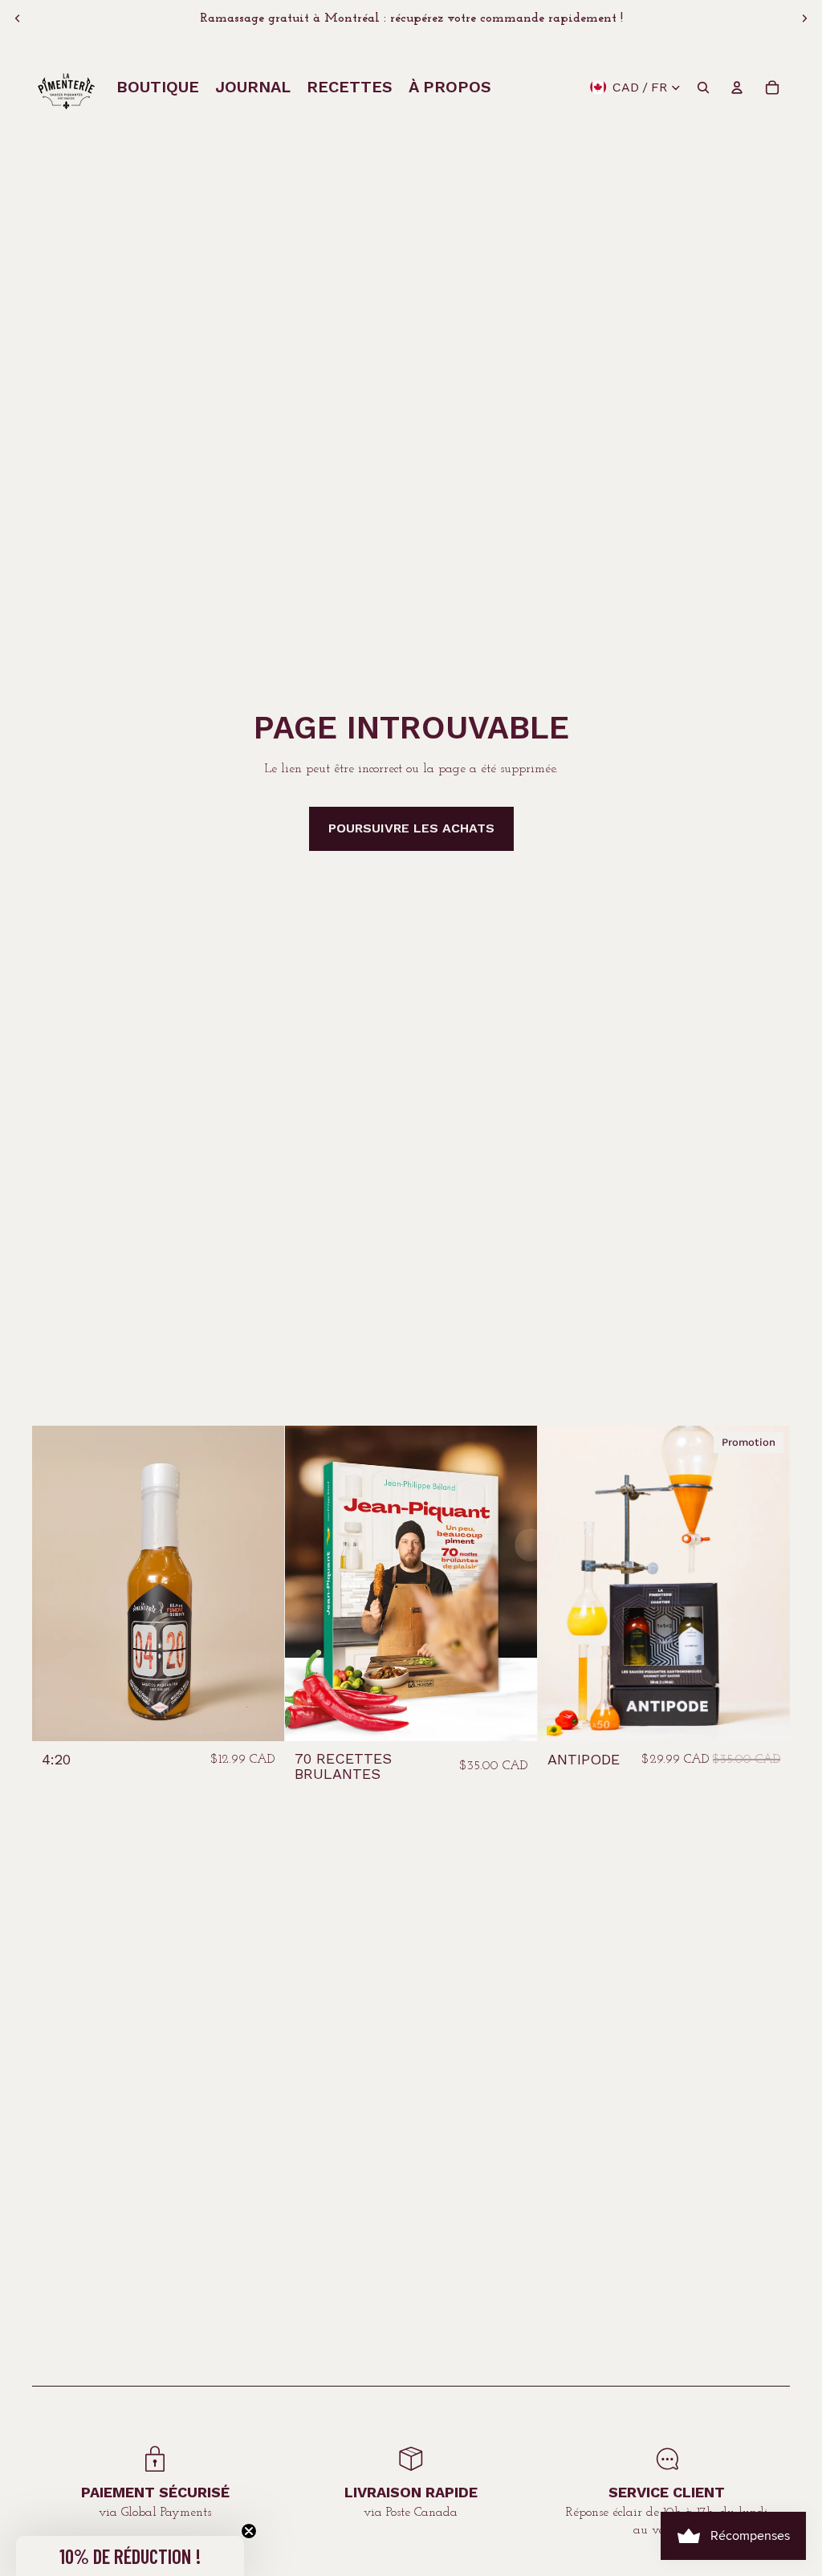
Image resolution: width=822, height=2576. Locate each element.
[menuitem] (158, 87)
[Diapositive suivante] (804, 18)
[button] (130, 2556)
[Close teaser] (249, 2531)
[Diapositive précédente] (18, 18)
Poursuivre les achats (411, 828)
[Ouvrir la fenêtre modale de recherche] (703, 87)
